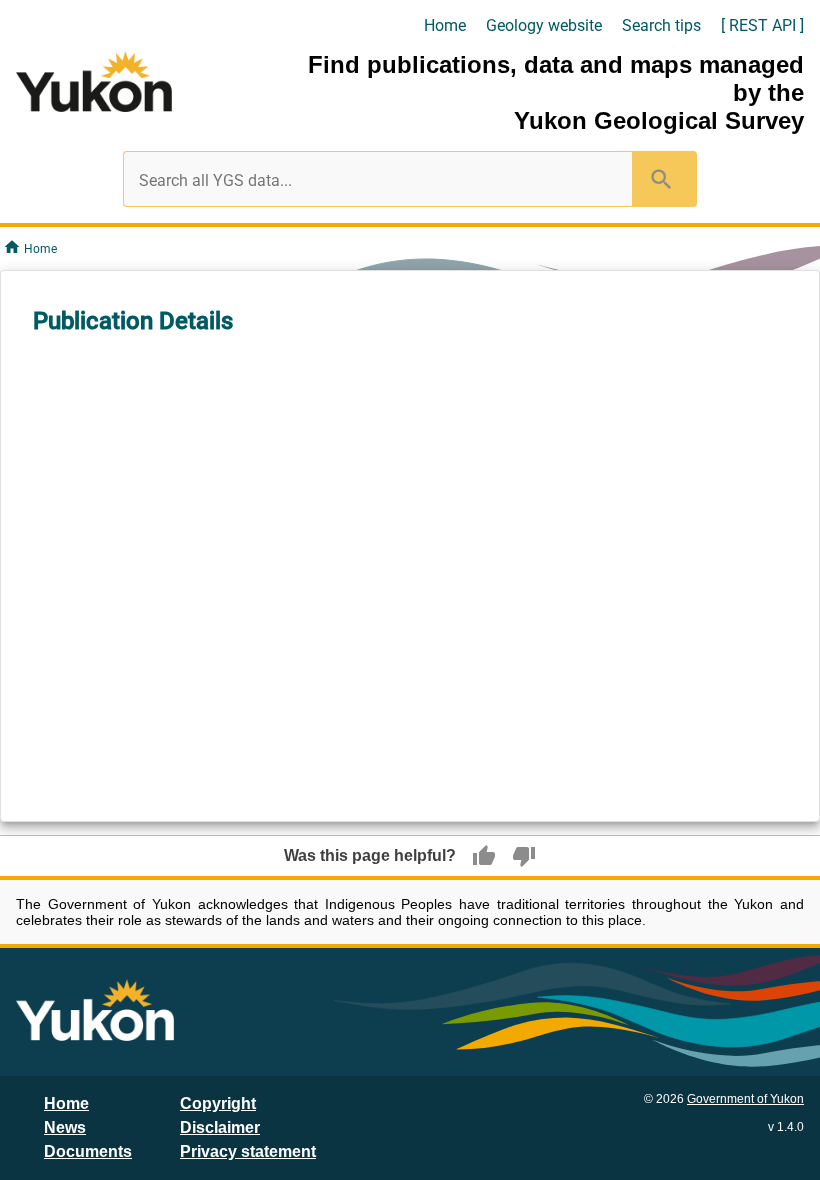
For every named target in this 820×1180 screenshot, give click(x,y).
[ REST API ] (762, 25)
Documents (88, 1151)
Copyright (218, 1103)
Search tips (661, 25)
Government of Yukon (745, 1099)
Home (445, 25)
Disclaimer (220, 1127)
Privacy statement (248, 1151)
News (65, 1127)
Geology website (544, 25)
